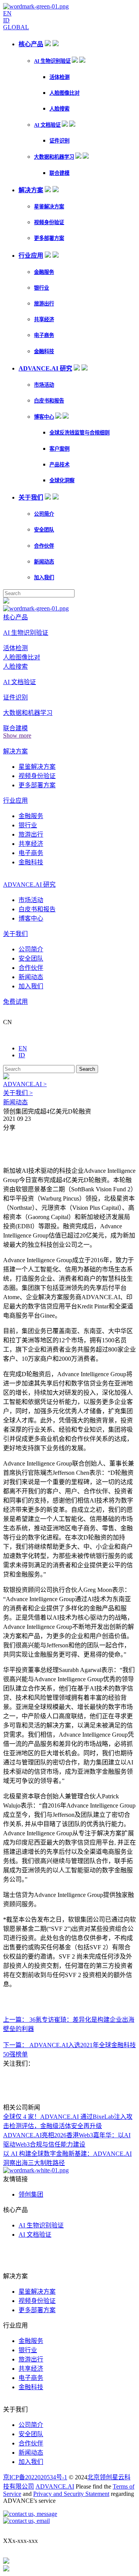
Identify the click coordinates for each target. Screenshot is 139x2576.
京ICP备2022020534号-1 (35, 2477)
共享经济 (44, 319)
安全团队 (44, 530)
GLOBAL (16, 27)
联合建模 (59, 173)
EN (7, 13)
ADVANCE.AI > (25, 1084)
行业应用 (31, 256)
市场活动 (44, 385)
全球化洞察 (62, 480)
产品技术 (59, 465)
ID (6, 20)
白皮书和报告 (49, 401)
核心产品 (31, 44)
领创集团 (31, 2194)
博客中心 (44, 417)
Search (87, 1069)
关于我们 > (18, 1093)
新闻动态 (44, 562)
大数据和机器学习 (54, 157)
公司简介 (44, 514)
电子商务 (44, 335)
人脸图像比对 (64, 93)
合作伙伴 (44, 546)
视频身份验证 (49, 222)
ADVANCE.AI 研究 (45, 368)
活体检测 (59, 77)
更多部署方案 (49, 238)
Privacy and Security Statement (71, 2494)
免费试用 (15, 1002)
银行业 (42, 288)
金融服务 (44, 272)
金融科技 (44, 351)
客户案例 (59, 449)
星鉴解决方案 (49, 207)
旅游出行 (44, 304)
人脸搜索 (59, 109)
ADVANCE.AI (55, 2486)
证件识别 (59, 141)
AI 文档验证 (47, 125)
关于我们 (31, 497)
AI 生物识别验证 (52, 61)
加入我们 (44, 578)
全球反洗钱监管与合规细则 (80, 433)
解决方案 (31, 190)
